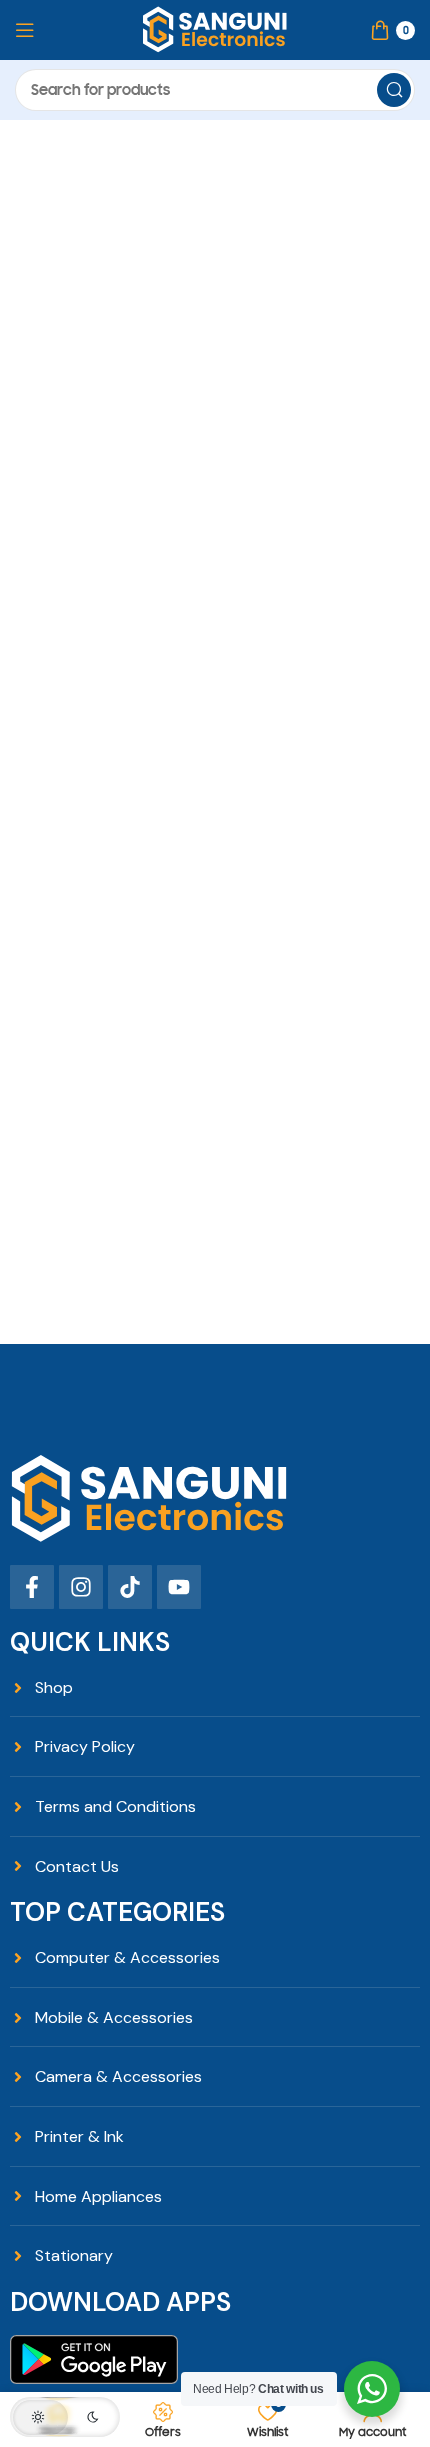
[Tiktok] (130, 1587)
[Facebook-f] (32, 1587)
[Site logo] (215, 29)
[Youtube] (179, 1587)
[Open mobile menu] (25, 30)
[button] (65, 2417)
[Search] (394, 90)
